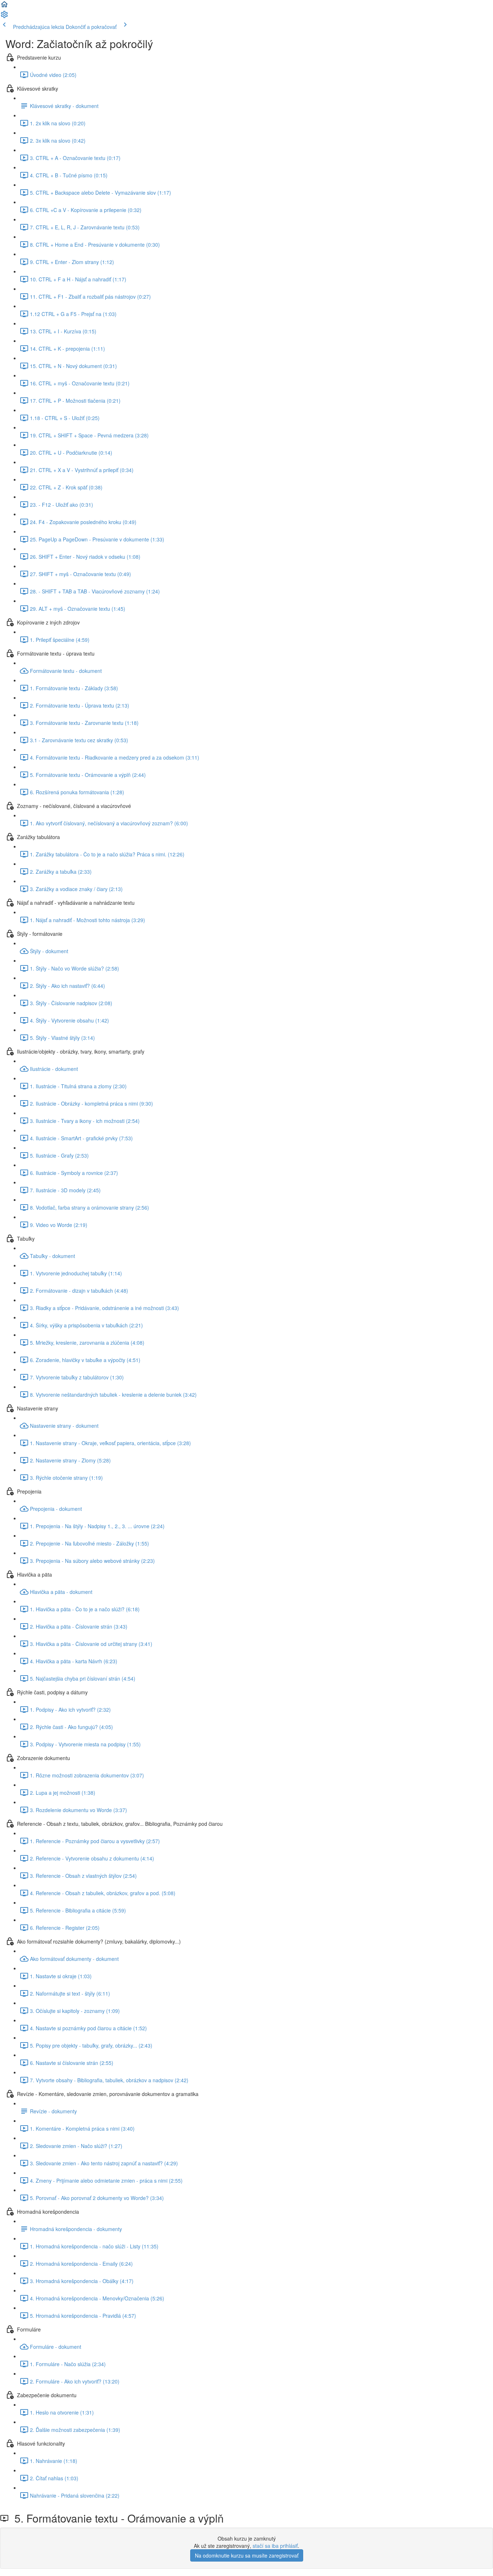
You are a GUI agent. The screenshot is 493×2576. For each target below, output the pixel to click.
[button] (4, 7)
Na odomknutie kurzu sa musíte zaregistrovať (247, 2555)
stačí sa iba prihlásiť (275, 2546)
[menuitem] (4, 17)
